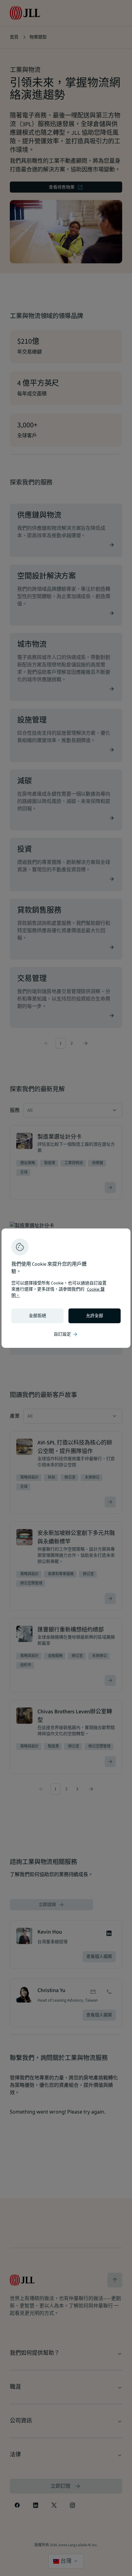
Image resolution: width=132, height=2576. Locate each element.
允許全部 (95, 1316)
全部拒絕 (37, 1316)
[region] (66, 1288)
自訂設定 (66, 1334)
